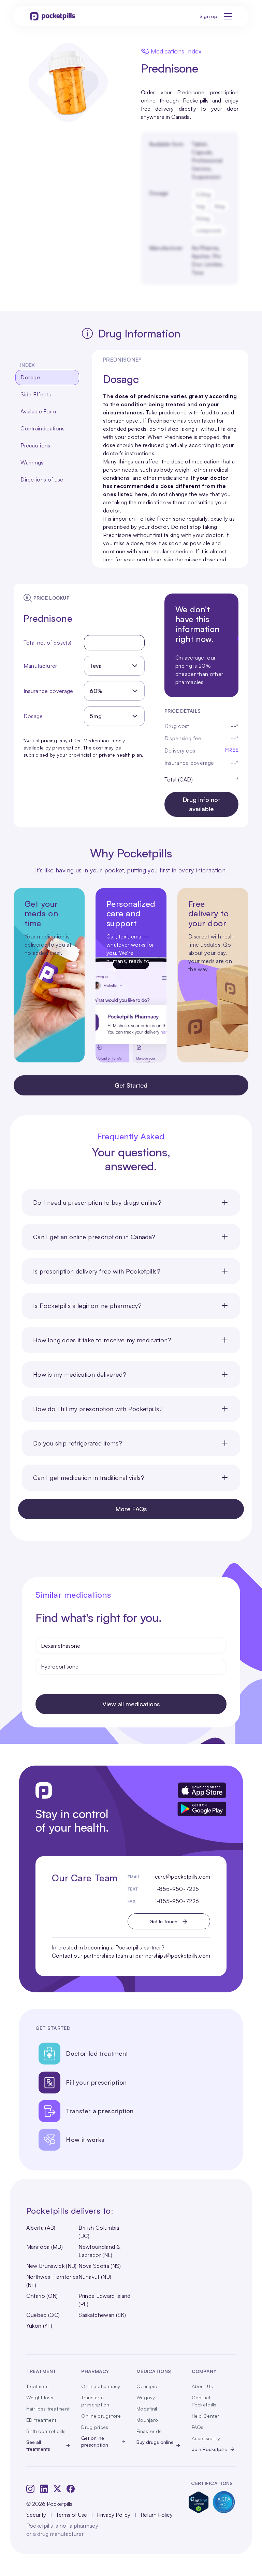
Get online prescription (95, 2441)
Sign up (208, 16)
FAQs (198, 2427)
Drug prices (95, 2427)
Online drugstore (101, 2416)
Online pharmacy (101, 2386)
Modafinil (147, 2409)
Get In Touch (163, 1921)
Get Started (131, 1085)
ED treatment (41, 2420)
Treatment (38, 2386)
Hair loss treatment (48, 2409)
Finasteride (149, 2431)
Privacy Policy (114, 2515)
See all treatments (38, 2445)
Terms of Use (71, 2515)
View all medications (131, 1704)
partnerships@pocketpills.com (173, 1956)
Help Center (206, 2416)
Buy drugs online (155, 2442)
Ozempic (147, 2386)
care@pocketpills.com (183, 1877)
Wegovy (146, 2397)
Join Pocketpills (209, 2449)
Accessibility (206, 2438)
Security (36, 2515)
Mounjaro (147, 2420)
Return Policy (157, 2515)
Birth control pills (46, 2431)
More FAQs (131, 1509)
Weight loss (40, 2397)
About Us (202, 2386)
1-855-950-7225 (177, 1889)
